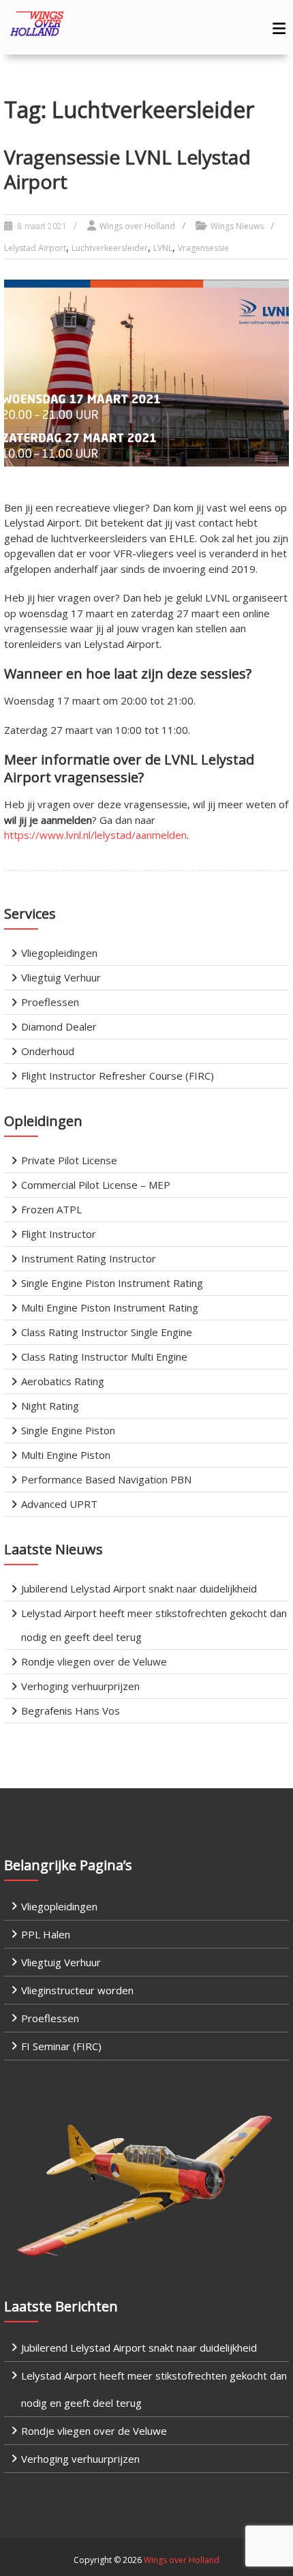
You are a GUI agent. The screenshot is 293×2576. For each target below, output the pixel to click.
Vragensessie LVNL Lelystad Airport (127, 169)
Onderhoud (48, 1051)
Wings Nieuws (237, 226)
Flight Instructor (59, 1234)
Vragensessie (203, 248)
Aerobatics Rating (63, 1381)
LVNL (163, 248)
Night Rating (50, 1406)
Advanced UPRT (59, 1504)
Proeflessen (50, 1002)
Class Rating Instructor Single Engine (107, 1332)
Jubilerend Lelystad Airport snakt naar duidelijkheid (139, 1588)
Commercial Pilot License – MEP (96, 1185)
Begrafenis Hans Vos (71, 1711)
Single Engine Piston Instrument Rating (112, 1283)
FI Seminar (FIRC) (61, 2046)
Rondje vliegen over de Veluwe (94, 1661)
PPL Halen (46, 1934)
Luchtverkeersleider (110, 248)
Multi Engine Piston (66, 1455)
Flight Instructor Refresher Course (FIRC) (118, 1076)
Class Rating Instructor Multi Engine (104, 1357)
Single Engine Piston (68, 1430)
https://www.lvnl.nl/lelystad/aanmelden (95, 835)
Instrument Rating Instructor (89, 1258)
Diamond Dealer (59, 1026)
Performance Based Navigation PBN (106, 1479)
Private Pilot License (69, 1160)
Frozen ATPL (51, 1209)
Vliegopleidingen (59, 953)
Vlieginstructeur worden (77, 1990)
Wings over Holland (137, 226)
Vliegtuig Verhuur (61, 977)
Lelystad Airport (35, 248)
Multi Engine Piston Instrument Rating (110, 1307)
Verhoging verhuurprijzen (80, 1686)
